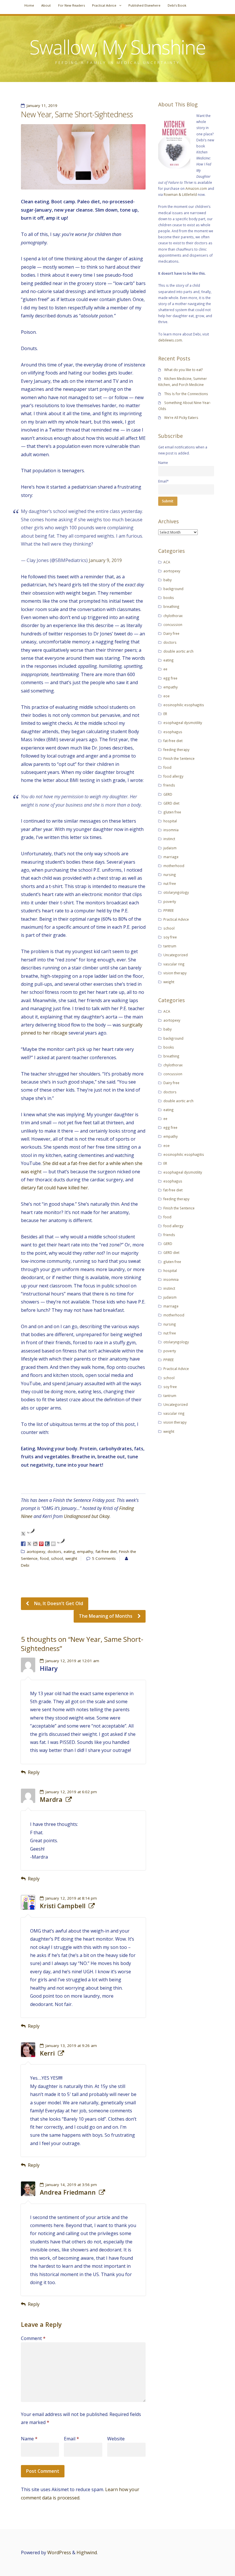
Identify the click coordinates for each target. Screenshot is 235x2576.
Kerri (47, 2053)
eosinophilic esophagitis (184, 705)
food (44, 1558)
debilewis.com (170, 340)
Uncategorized (176, 955)
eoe (167, 696)
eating (69, 1552)
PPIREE (169, 910)
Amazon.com (196, 188)
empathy (85, 1552)
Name (29, 2439)
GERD (168, 794)
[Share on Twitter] (29, 1544)
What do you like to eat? (184, 370)
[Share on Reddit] (35, 1544)
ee (165, 669)
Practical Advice (104, 5)
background (173, 589)
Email (72, 2439)
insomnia (171, 830)
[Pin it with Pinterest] (41, 1544)
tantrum (170, 946)
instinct (169, 839)
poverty (170, 901)
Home (29, 5)
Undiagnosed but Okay (87, 1516)
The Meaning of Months (106, 1616)
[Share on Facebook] (23, 1544)
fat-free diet (106, 1552)
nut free (170, 883)
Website (116, 2439)
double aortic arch (178, 651)
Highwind (87, 2552)
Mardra (51, 1800)
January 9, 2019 (105, 560)
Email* (163, 481)
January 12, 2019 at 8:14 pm (71, 1898)
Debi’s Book (177, 5)
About (46, 5)
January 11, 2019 (42, 106)
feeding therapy (176, 750)
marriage (171, 857)
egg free (170, 678)
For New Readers (72, 5)
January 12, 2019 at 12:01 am (72, 1661)
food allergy (173, 776)
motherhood (174, 866)
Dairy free (171, 633)
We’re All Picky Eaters (181, 417)
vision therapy (175, 973)
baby (168, 580)
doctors (54, 1552)
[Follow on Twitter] (23, 1534)
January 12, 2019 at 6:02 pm (71, 1792)
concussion (173, 625)
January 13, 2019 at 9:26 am (71, 2046)
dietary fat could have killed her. (55, 1188)
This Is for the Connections (186, 394)
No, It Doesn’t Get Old (58, 1603)
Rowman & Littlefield (180, 194)
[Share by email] (53, 1544)
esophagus (173, 732)
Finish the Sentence (179, 758)
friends (169, 785)
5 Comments (104, 1558)
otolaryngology (176, 892)
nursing (170, 875)
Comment (33, 2338)
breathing (171, 606)
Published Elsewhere (144, 5)
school (57, 1558)
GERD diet (171, 803)
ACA (167, 562)
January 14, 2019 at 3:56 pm (71, 2185)
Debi (25, 1565)
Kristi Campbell (63, 1906)
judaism (170, 848)
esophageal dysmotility (183, 723)
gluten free (172, 812)
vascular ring (174, 964)
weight (71, 1558)
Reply (34, 1772)
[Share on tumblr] (47, 1544)
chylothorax (173, 616)
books (169, 598)
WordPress (59, 2552)
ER (165, 714)
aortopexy (36, 1552)
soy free (170, 937)
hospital (170, 821)
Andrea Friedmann (68, 2192)
